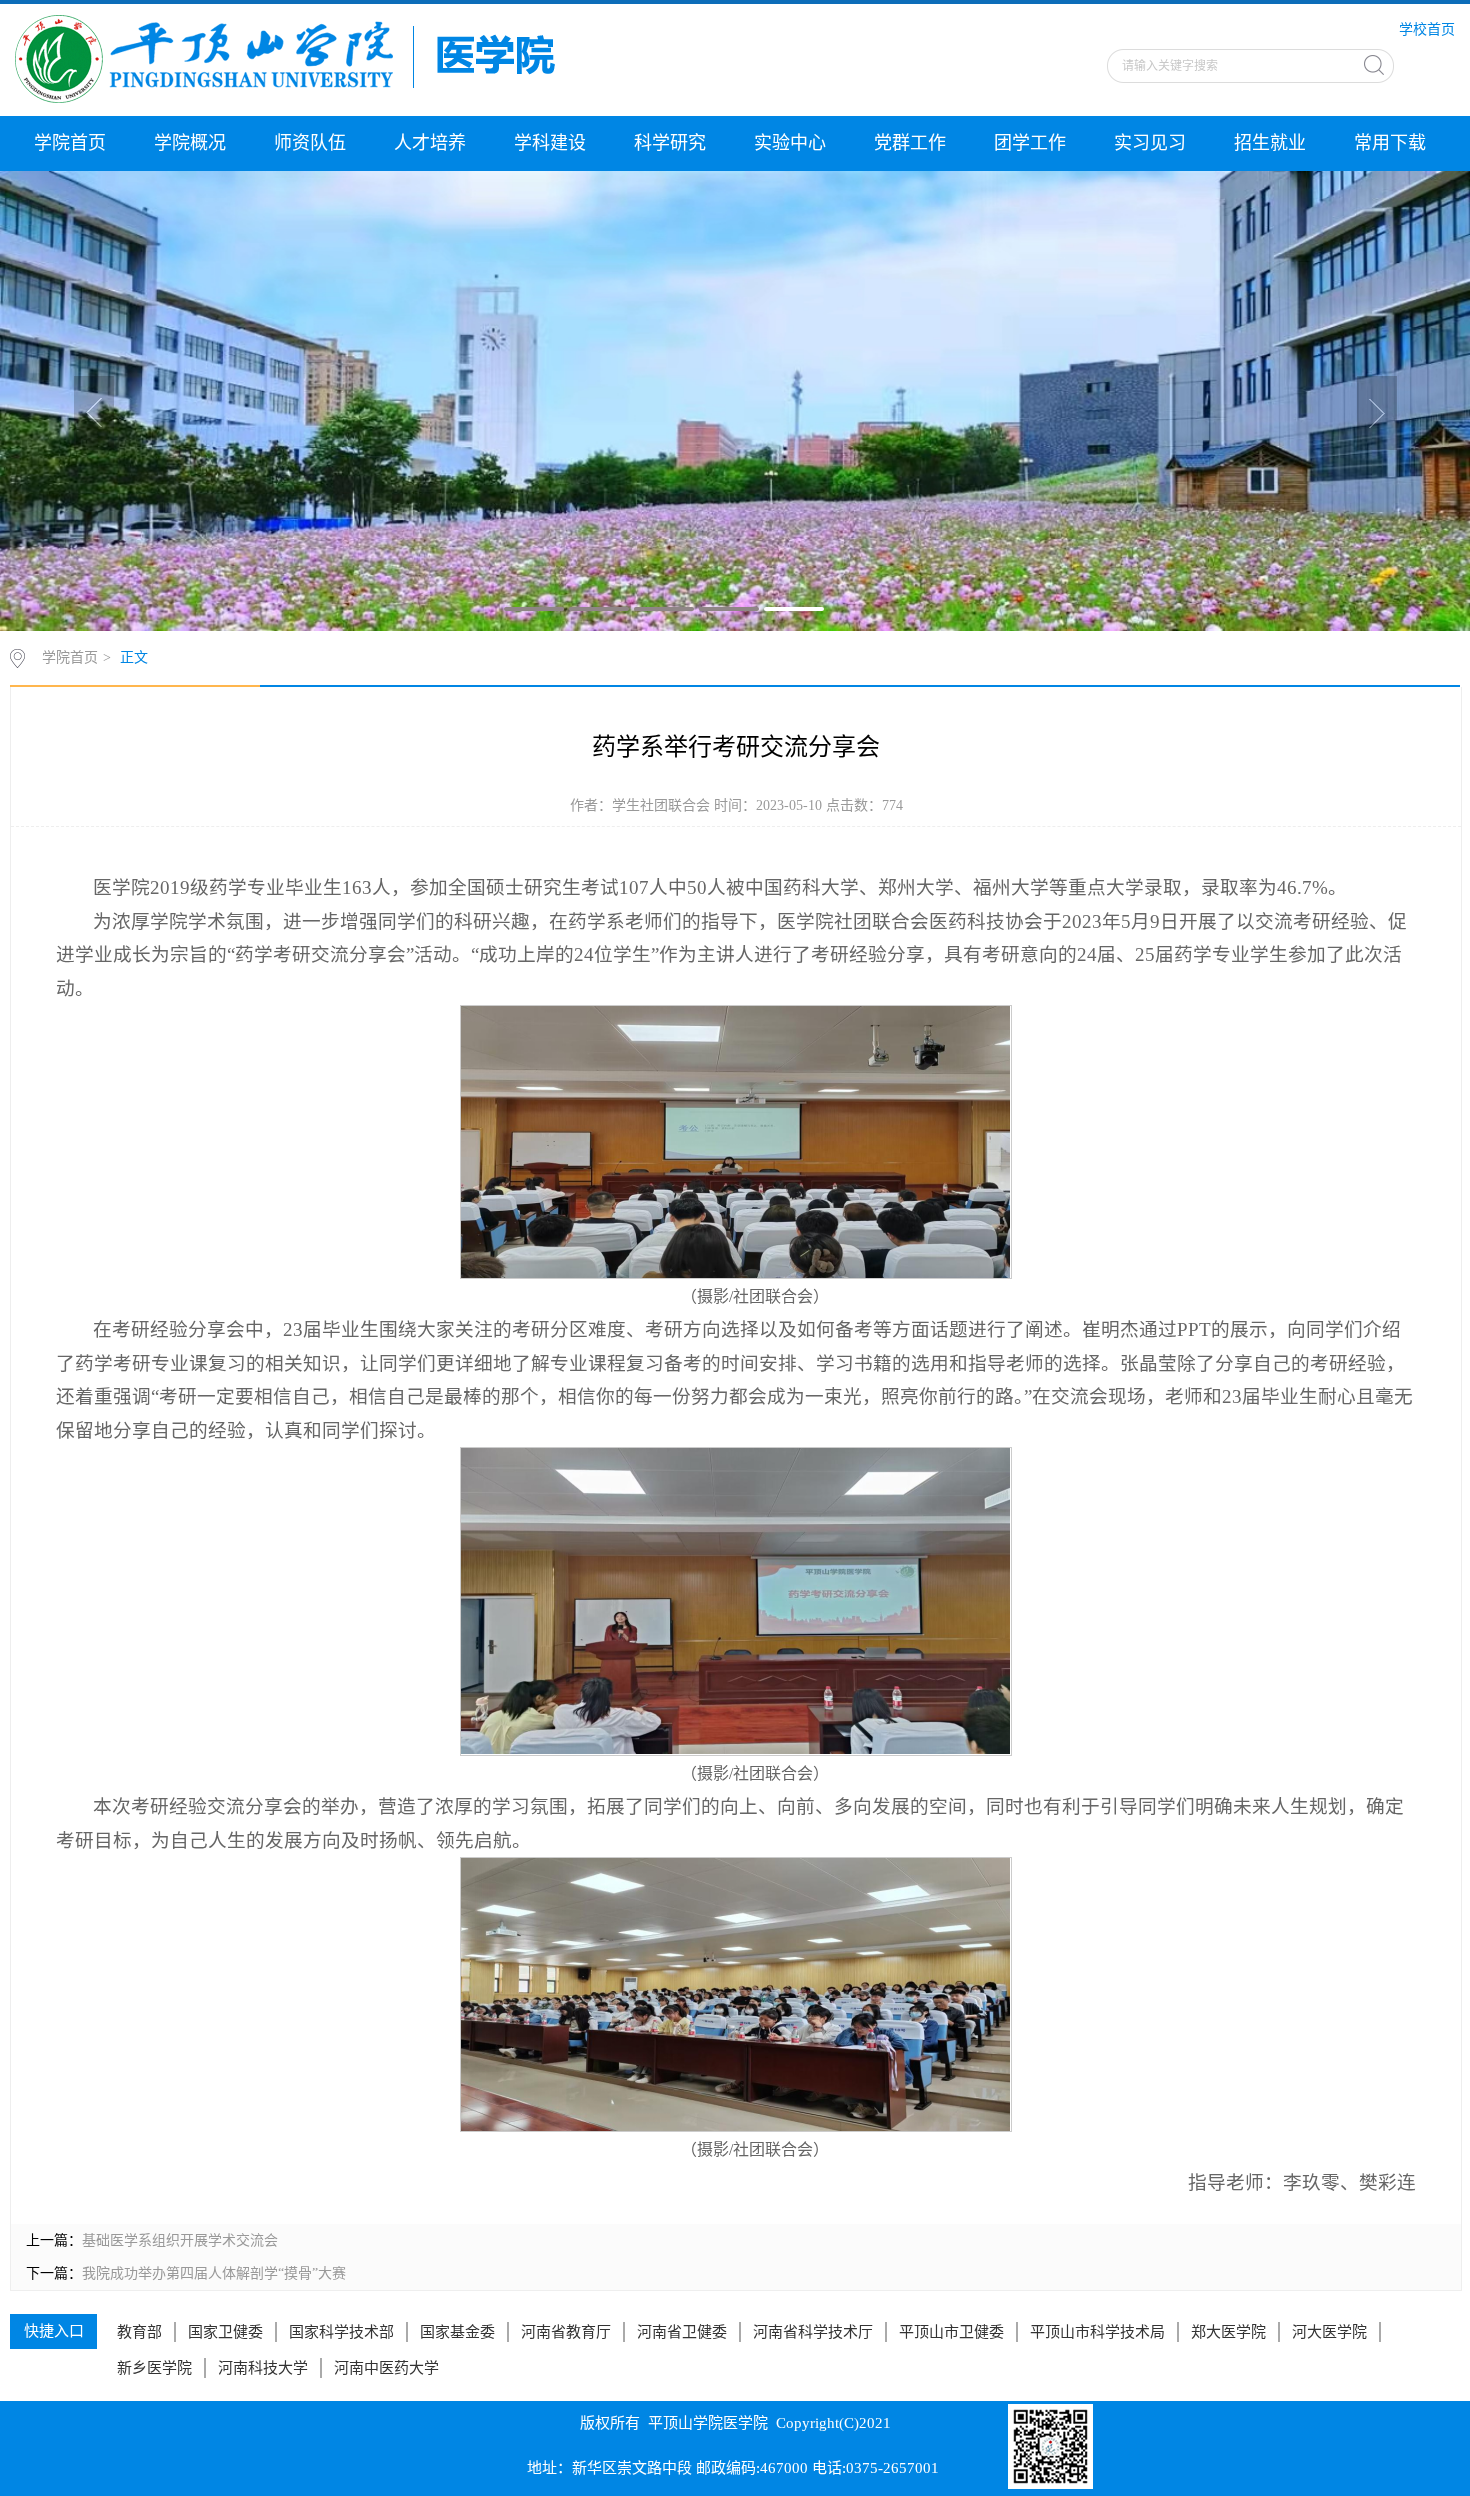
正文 (134, 657)
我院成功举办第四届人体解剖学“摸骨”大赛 (214, 2273)
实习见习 (1150, 143)
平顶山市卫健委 (951, 2332)
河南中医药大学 (386, 2368)
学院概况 (190, 143)
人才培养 (430, 143)
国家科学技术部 (341, 2332)
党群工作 (910, 143)
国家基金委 (457, 2332)
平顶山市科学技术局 (1097, 2332)
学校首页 (1427, 29)
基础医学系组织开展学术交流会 (180, 2240)
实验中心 (790, 143)
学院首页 (70, 143)
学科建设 (550, 143)
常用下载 (1390, 143)
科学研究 (670, 143)
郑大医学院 (1228, 2332)
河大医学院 (1329, 2332)
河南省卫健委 (682, 2332)
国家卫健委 (225, 2332)
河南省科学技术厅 (813, 2332)
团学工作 (1030, 143)
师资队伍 (310, 143)
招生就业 (1270, 143)
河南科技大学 (263, 2368)
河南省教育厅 (566, 2332)
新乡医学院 (154, 2368)
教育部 (139, 2332)
